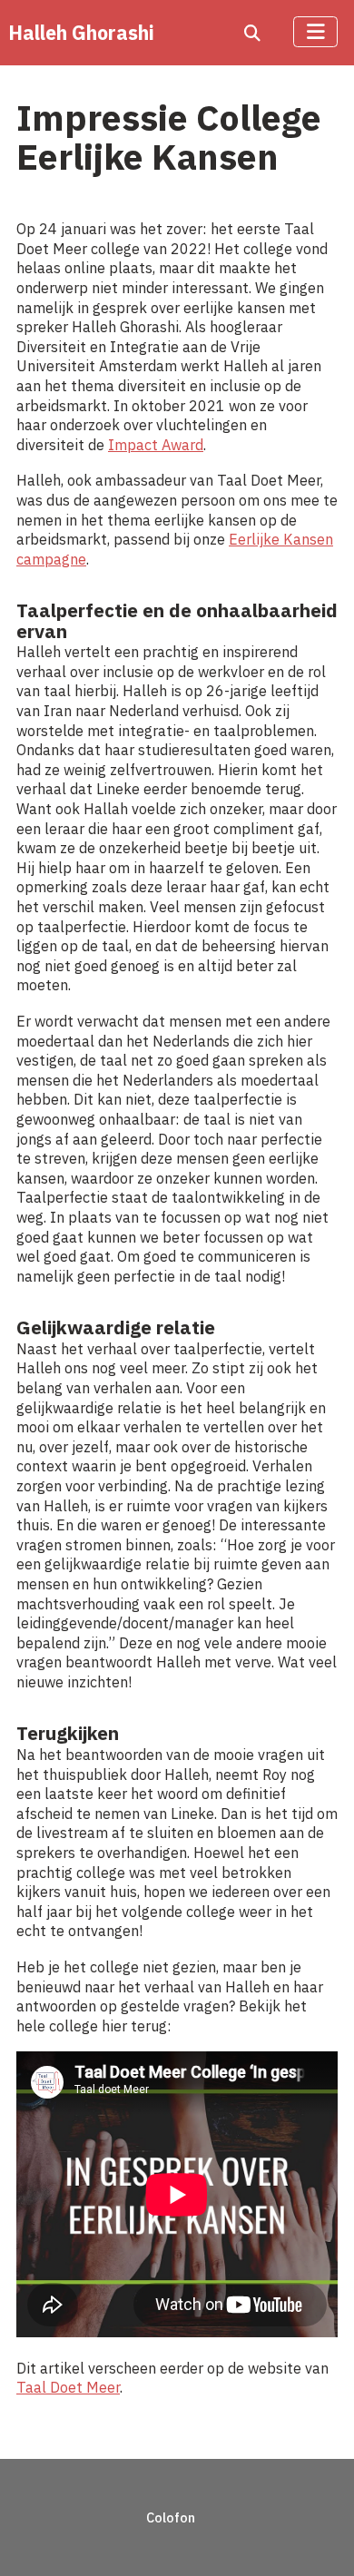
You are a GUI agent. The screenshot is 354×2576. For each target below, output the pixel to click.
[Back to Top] (319, 2538)
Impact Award (156, 444)
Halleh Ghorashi (81, 33)
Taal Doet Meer (68, 2387)
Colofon (171, 2517)
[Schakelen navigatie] (315, 32)
